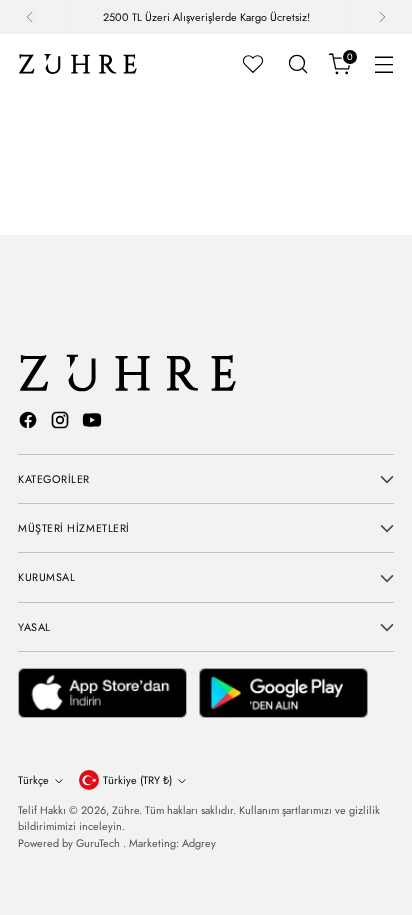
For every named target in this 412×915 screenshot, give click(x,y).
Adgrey (199, 843)
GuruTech (99, 843)
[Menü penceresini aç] (383, 64)
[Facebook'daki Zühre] (30, 423)
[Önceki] (30, 17)
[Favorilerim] (253, 64)
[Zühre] (78, 64)
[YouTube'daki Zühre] (94, 423)
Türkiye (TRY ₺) (137, 780)
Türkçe (33, 780)
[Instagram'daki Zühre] (62, 423)
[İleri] (382, 17)
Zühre (125, 810)
